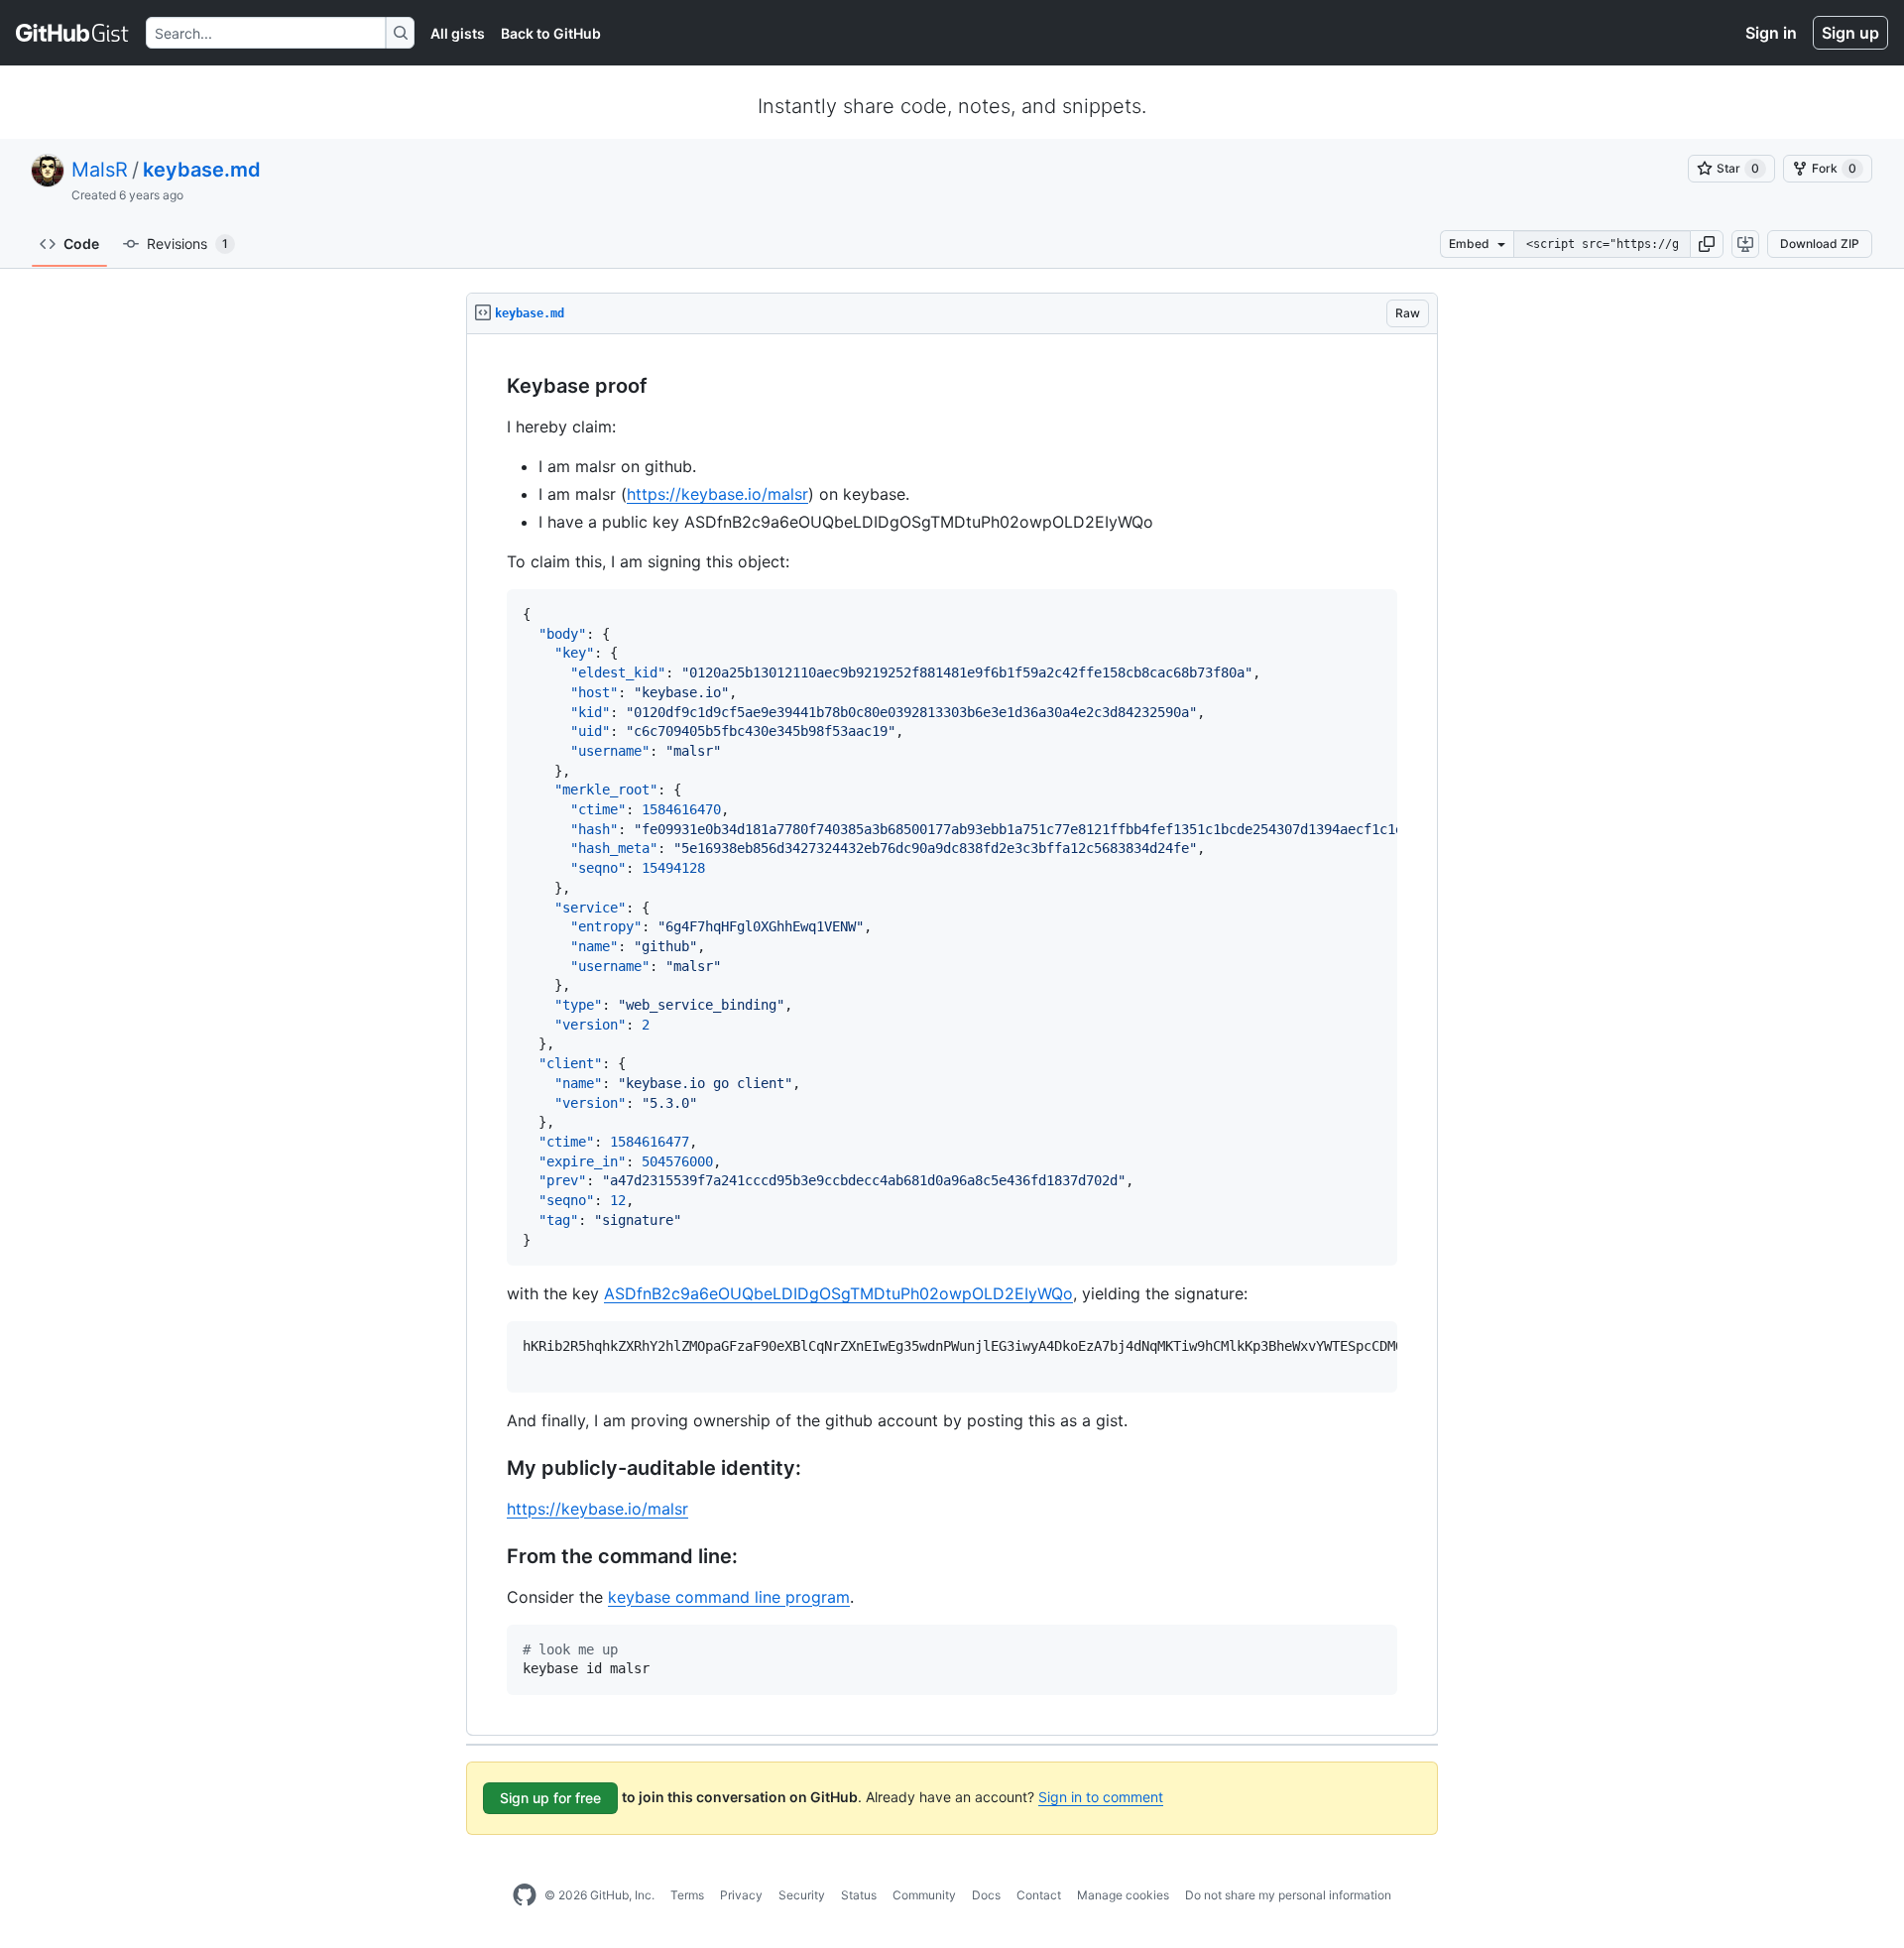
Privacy (741, 1895)
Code (81, 243)
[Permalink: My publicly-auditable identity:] (493, 1468)
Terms (687, 1895)
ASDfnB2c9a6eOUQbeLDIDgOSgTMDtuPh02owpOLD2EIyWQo (838, 1293)
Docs (986, 1895)
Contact (1039, 1895)
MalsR (100, 170)
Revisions (187, 243)
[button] (1707, 244)
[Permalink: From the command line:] (493, 1556)
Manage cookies (1123, 1895)
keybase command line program (729, 1597)
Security (802, 1895)
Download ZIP (1820, 243)
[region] (952, 1035)
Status (859, 1895)
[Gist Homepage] (73, 33)
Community (924, 1895)
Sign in (1771, 33)
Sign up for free (550, 1798)
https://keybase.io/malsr (717, 494)
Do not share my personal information (1288, 1895)
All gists (458, 33)
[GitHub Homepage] (525, 1895)
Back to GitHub (551, 33)
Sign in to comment (1101, 1797)
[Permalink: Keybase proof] (493, 387)
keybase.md (202, 170)
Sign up (1850, 33)
